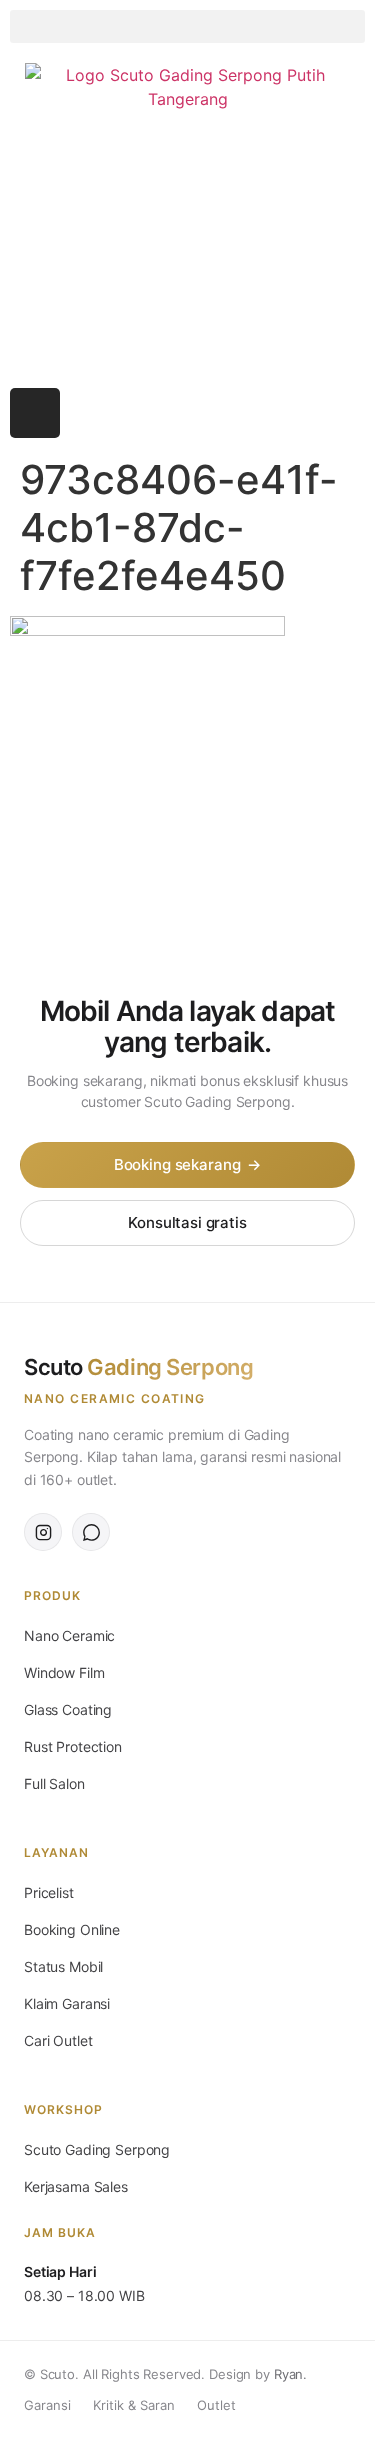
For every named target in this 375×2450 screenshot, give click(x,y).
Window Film (64, 1672)
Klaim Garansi (67, 2003)
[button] (187, 26)
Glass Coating (68, 1709)
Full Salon (54, 1783)
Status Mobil (63, 1966)
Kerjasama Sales (76, 2186)
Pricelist (49, 1892)
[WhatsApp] (91, 1532)
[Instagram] (35, 413)
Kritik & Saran (134, 2405)
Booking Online (72, 1929)
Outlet (216, 2405)
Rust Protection (73, 1746)
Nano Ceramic (69, 1635)
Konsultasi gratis (187, 1222)
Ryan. (290, 2374)
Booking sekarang (187, 1164)
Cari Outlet (58, 2040)
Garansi (47, 2405)
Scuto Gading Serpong (97, 2149)
